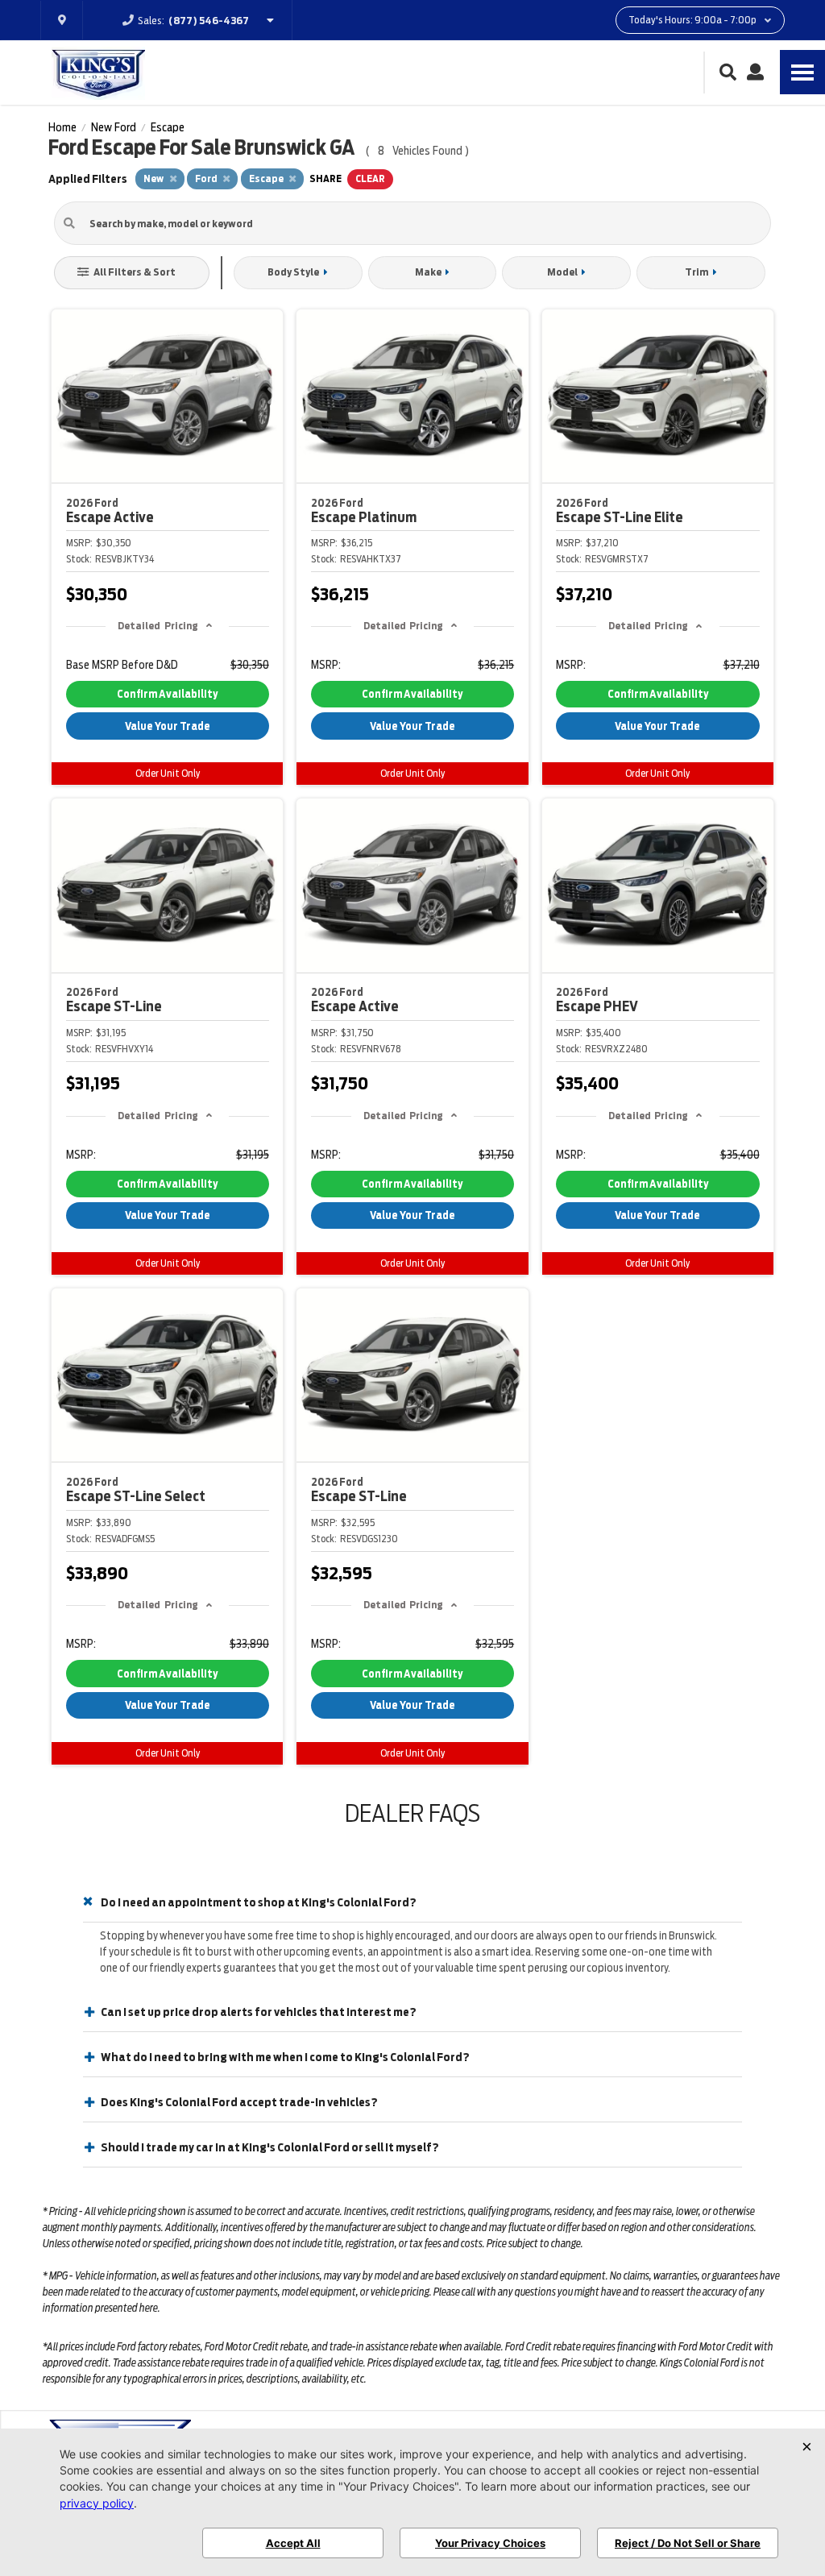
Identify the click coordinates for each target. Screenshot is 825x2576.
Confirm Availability (167, 694)
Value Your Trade (168, 726)
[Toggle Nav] (802, 72)
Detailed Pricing (158, 626)
